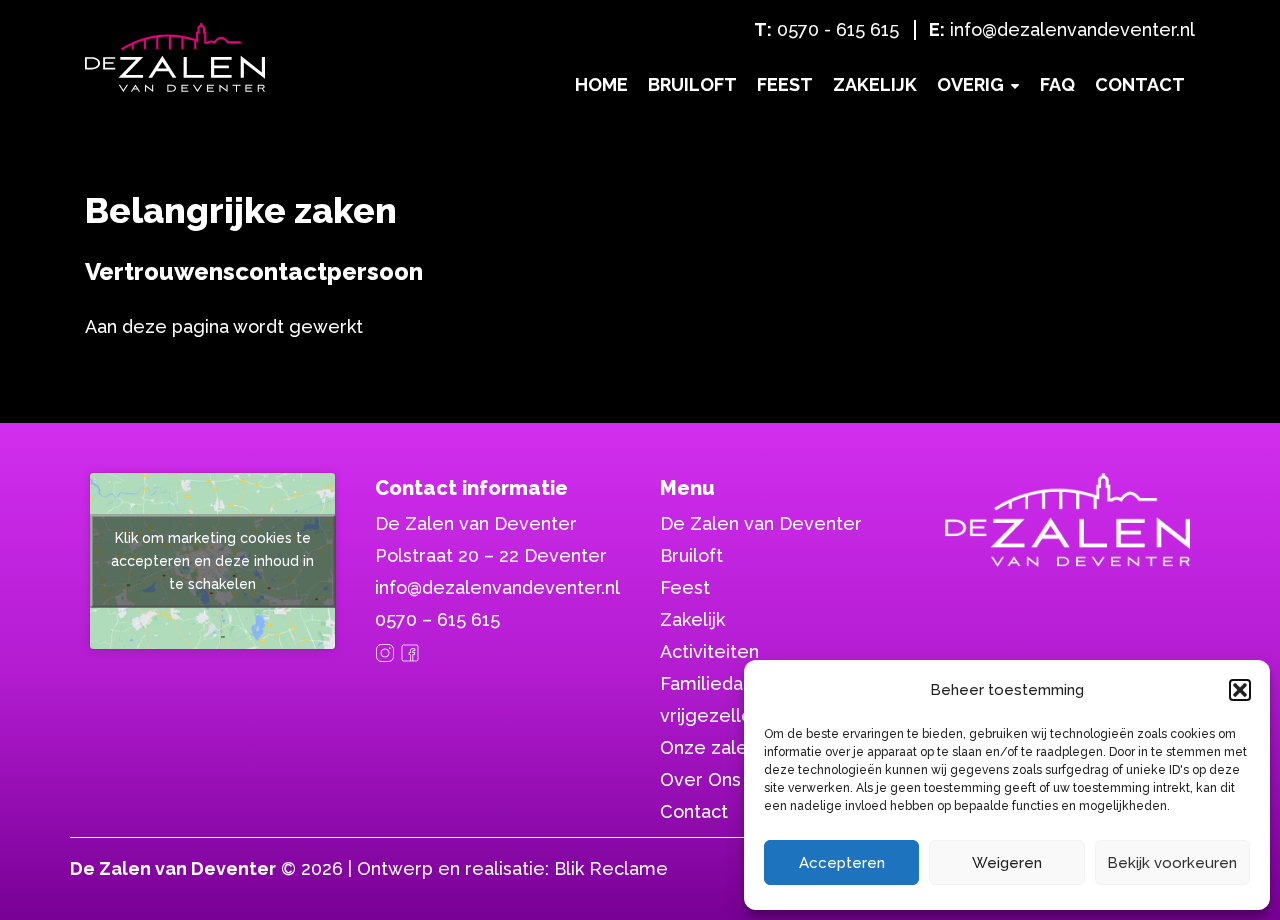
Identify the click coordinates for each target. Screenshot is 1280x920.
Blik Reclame (611, 868)
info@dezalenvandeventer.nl (1072, 29)
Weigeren (1007, 863)
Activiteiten (709, 651)
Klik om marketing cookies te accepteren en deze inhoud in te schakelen (212, 561)
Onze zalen (709, 747)
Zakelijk (875, 84)
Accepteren (842, 863)
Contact (1140, 84)
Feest (785, 84)
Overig (970, 84)
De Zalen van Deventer (761, 523)
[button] (1240, 690)
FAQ (1057, 84)
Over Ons (700, 779)
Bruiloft (692, 84)
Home (601, 84)
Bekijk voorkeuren (1172, 863)
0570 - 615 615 (838, 29)
